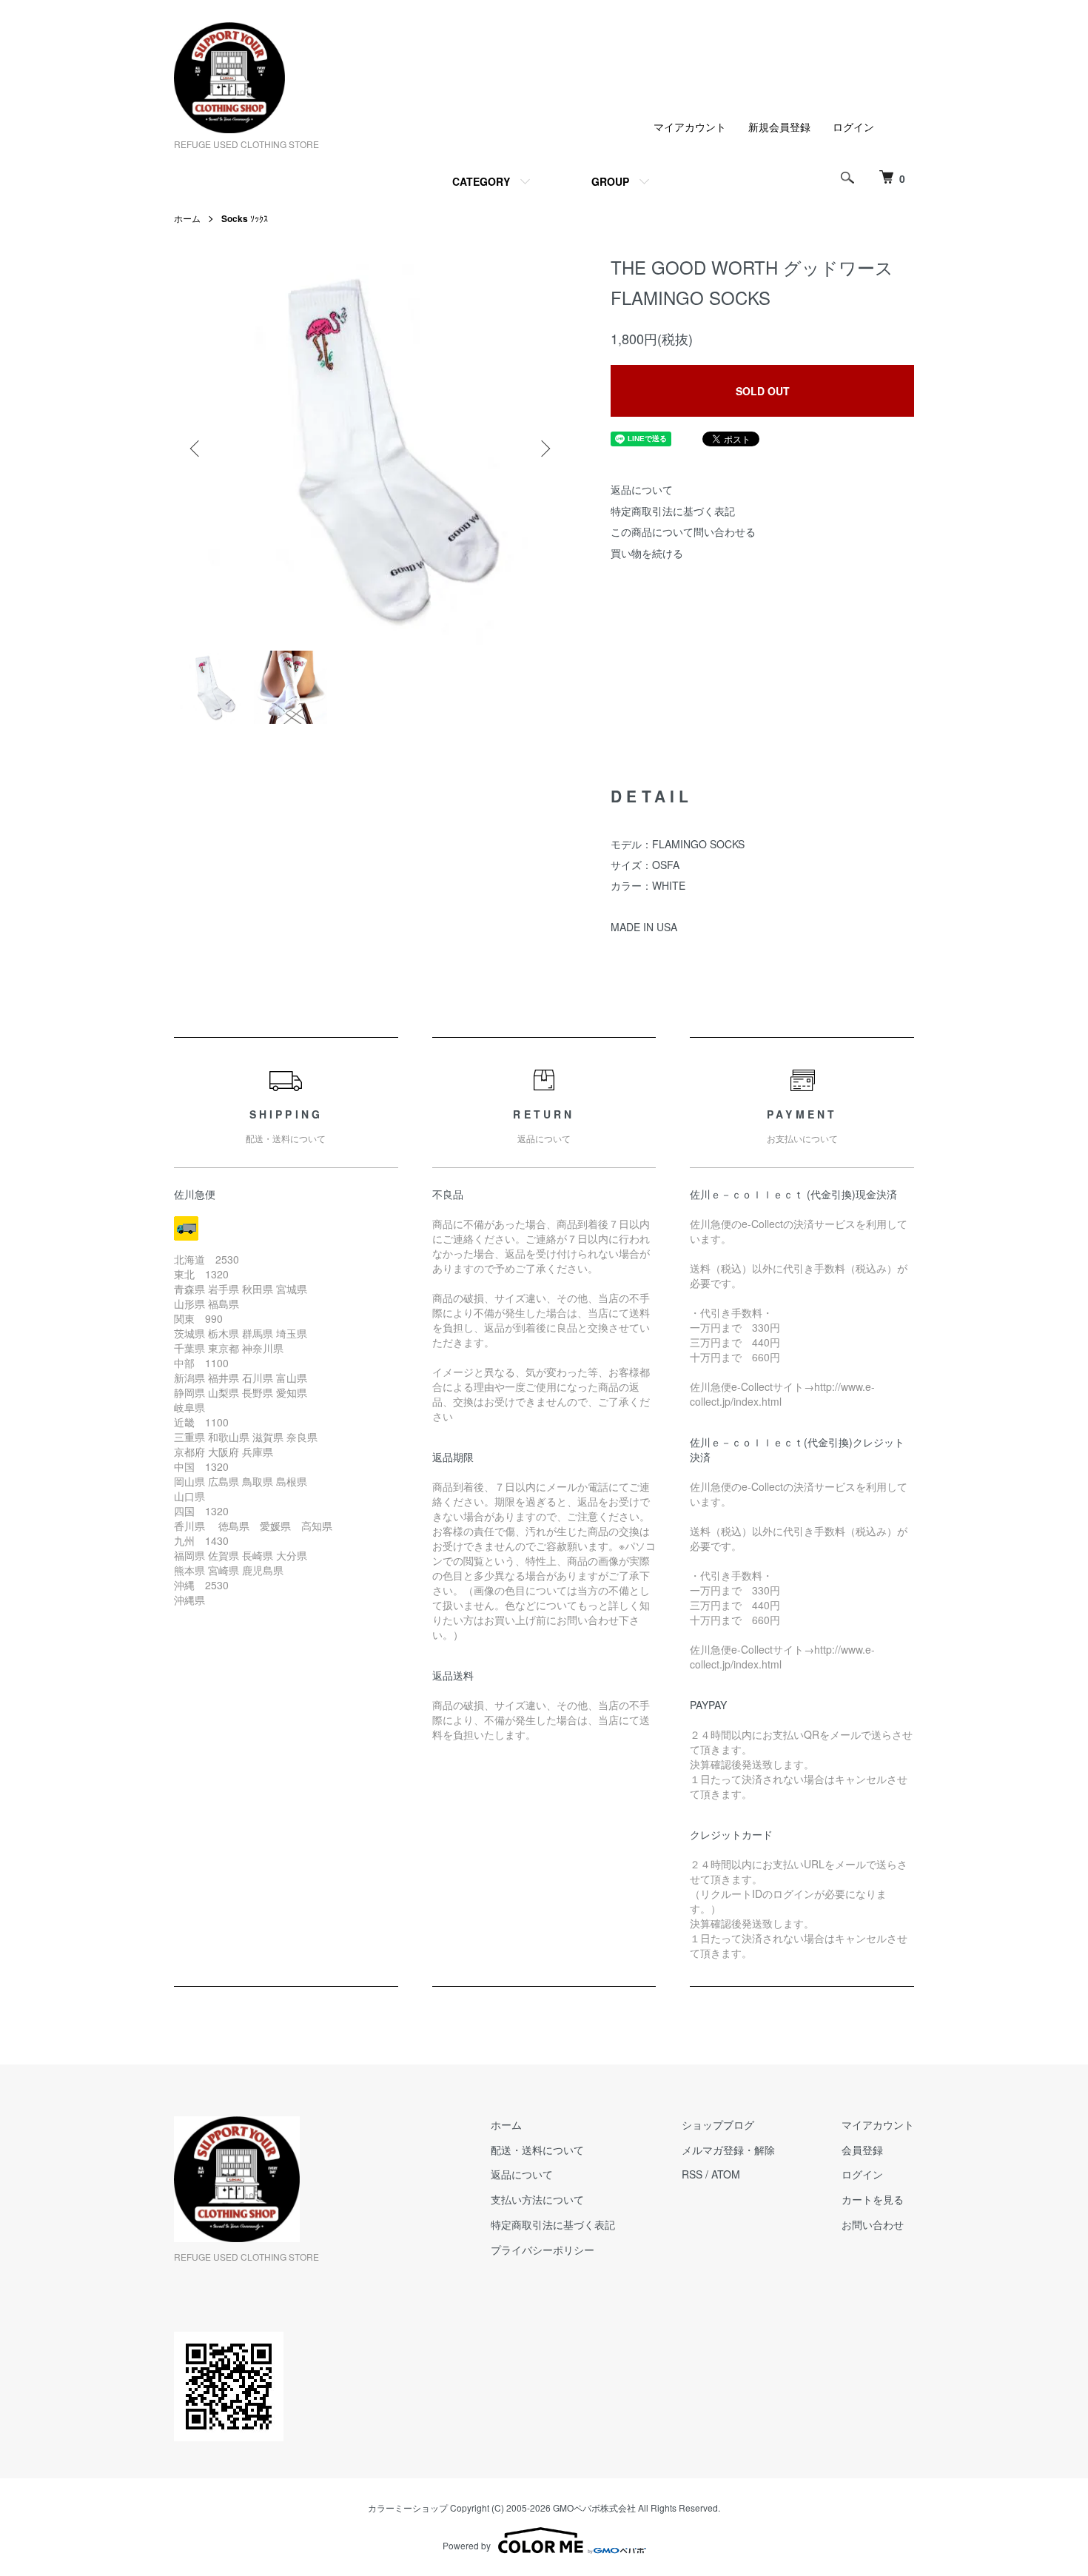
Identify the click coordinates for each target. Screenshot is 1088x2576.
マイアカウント (690, 127)
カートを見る (873, 2199)
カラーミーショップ (408, 2508)
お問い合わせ (873, 2224)
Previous (196, 449)
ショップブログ (718, 2124)
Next (544, 449)
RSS (692, 2174)
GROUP (610, 181)
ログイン (853, 127)
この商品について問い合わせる (683, 531)
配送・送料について (537, 2150)
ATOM (726, 2174)
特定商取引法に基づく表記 (673, 511)
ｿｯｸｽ (245, 218)
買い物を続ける (647, 553)
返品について (642, 489)
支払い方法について (537, 2199)
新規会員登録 (779, 127)
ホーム (187, 218)
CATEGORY (481, 181)
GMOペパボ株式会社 (594, 2508)
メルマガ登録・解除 (728, 2150)
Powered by (467, 2545)
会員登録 (862, 2150)
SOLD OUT (763, 391)
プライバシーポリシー (543, 2250)
